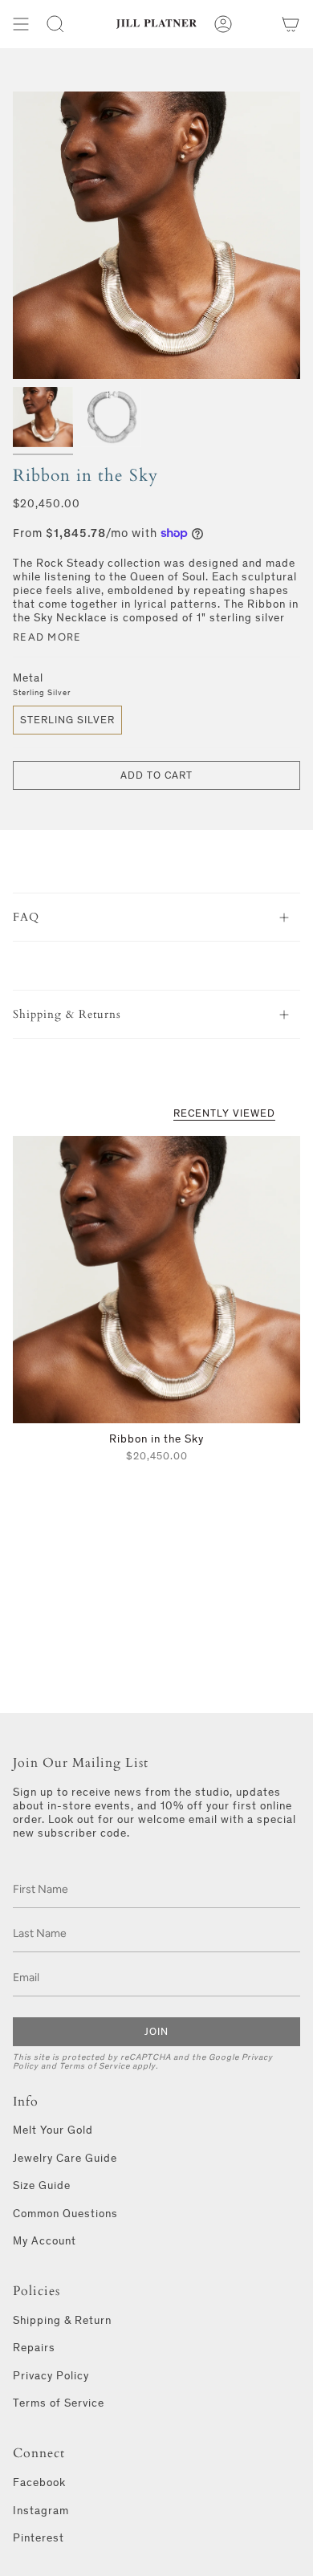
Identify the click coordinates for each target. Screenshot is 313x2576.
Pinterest (39, 2538)
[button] (55, 24)
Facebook (39, 2482)
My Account (45, 2241)
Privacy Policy (51, 2376)
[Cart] (291, 24)
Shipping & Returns (67, 1014)
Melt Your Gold (53, 2130)
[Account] (223, 24)
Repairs (34, 2348)
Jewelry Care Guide (65, 2158)
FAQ (26, 917)
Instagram (41, 2511)
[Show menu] (21, 24)
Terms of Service (95, 2066)
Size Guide (42, 2185)
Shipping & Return (62, 2320)
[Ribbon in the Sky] (156, 1280)
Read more (47, 637)
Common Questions (65, 2214)
